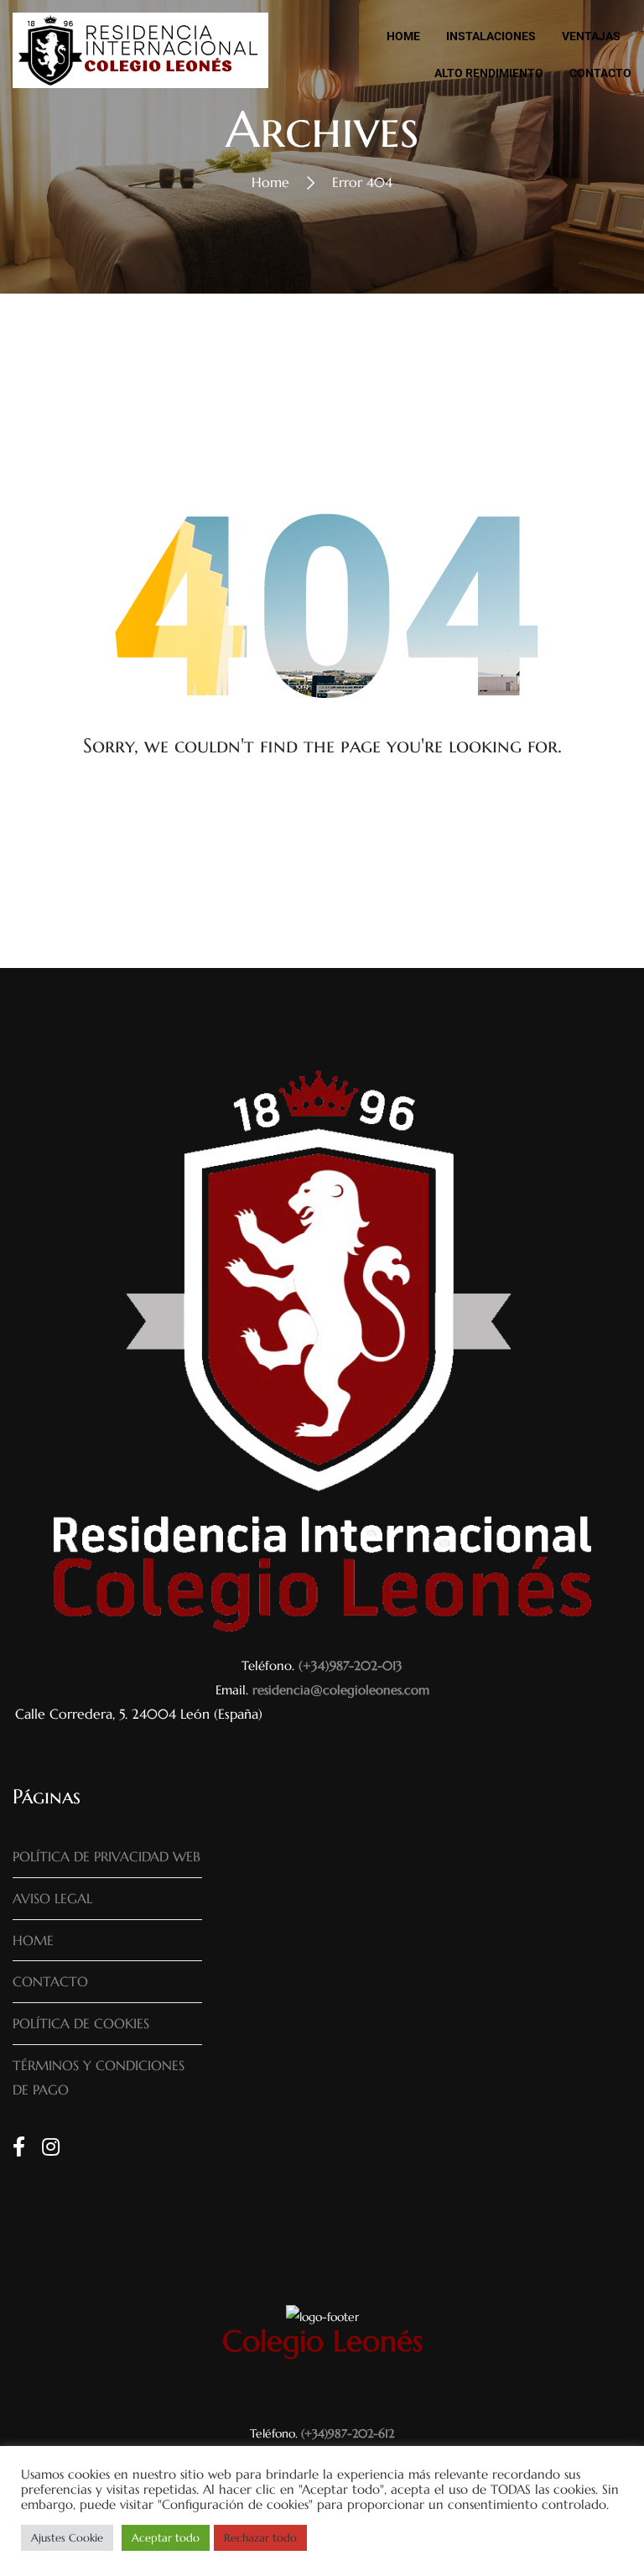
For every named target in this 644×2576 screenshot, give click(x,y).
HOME (33, 1940)
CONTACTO (50, 1981)
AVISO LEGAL (52, 1898)
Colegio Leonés (322, 2341)
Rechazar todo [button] (260, 2538)
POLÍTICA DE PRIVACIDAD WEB (106, 1856)
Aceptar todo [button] (166, 2538)
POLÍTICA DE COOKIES (81, 2023)
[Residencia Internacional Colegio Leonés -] (140, 55)
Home (270, 182)
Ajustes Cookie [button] (67, 2538)
